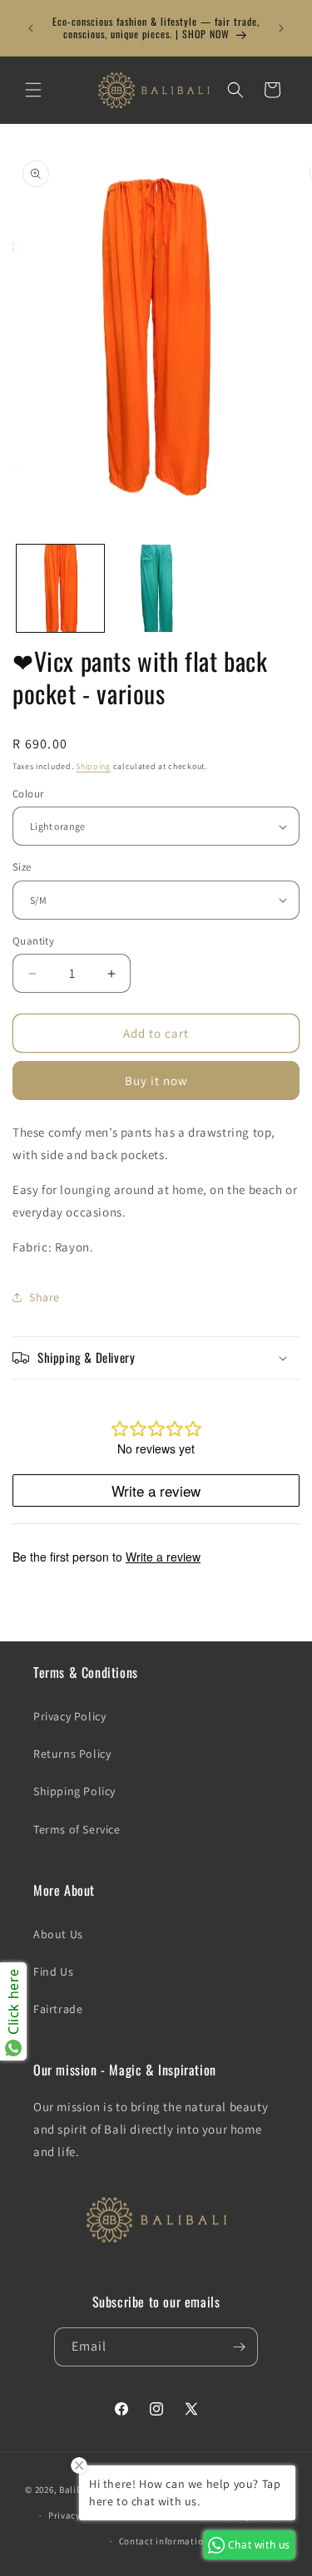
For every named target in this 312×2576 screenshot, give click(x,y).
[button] (33, 90)
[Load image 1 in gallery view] (60, 588)
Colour (28, 794)
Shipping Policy (74, 1791)
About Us (58, 1934)
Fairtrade (58, 2009)
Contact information (164, 2541)
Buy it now (156, 1081)
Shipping (93, 766)
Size (22, 867)
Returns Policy (72, 1754)
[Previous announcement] (31, 28)
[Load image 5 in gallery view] (156, 588)
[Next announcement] (281, 28)
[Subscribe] (239, 2347)
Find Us (53, 1971)
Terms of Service (77, 1829)
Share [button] (45, 1297)
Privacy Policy (69, 1716)
